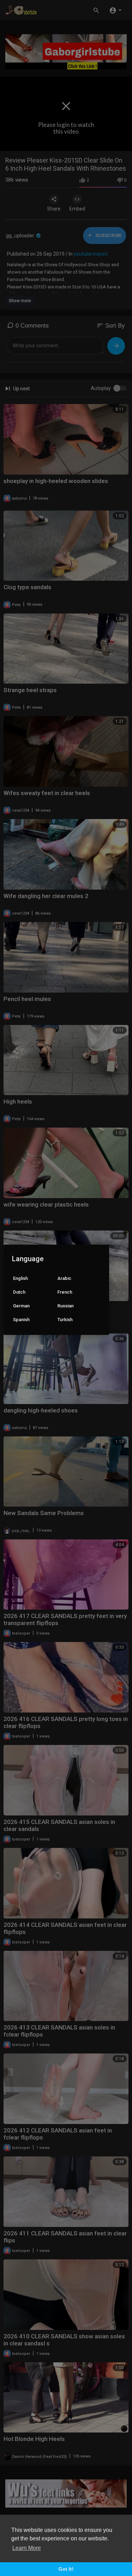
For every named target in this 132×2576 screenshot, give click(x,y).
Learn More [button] (27, 2548)
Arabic (64, 1278)
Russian (65, 1306)
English (20, 1278)
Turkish (65, 1320)
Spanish (21, 1320)
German (21, 1306)
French (65, 1292)
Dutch (19, 1292)
